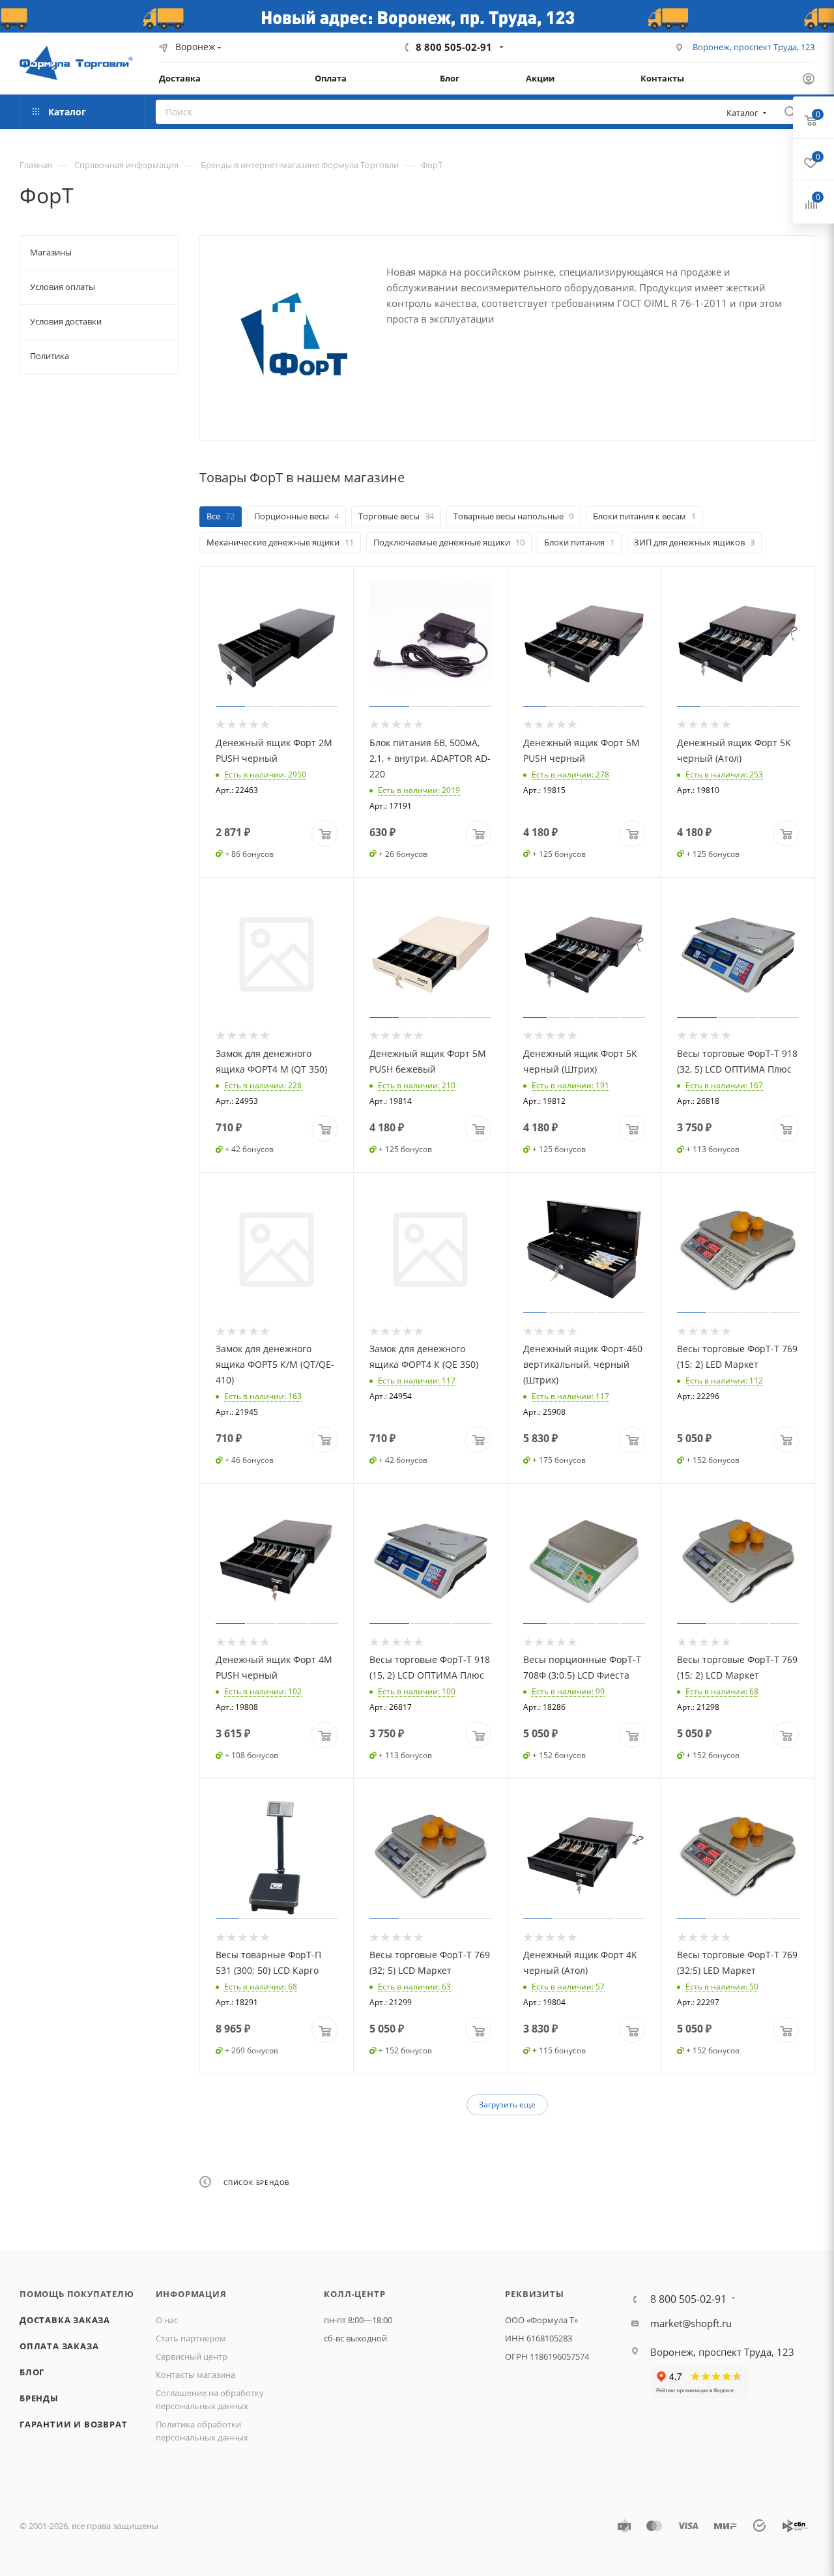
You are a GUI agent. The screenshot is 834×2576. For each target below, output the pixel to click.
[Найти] (790, 112)
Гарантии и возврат (73, 2424)
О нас (167, 2320)
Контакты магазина (195, 2375)
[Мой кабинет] (809, 80)
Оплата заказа (59, 2346)
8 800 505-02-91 (454, 47)
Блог (32, 2372)
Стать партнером (191, 2338)
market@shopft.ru (691, 2323)
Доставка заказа (65, 2320)
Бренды (39, 2398)
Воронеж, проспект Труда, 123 (754, 47)
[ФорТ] (293, 334)
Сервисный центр (192, 2356)
